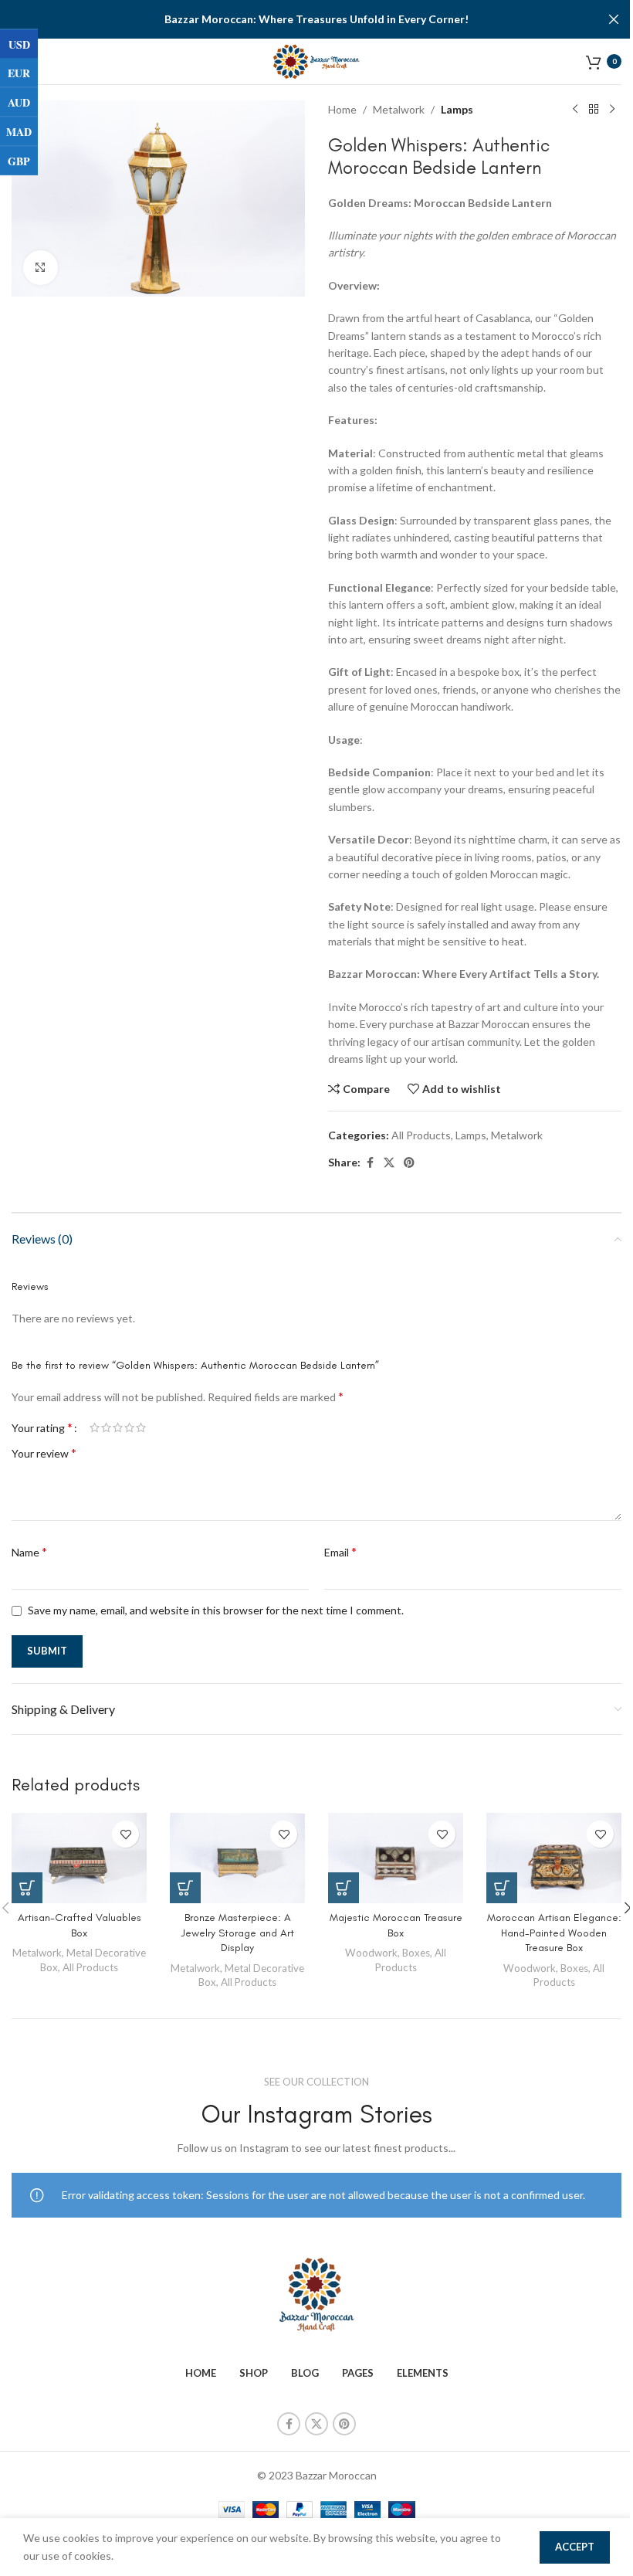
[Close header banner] (614, 19)
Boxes (416, 1953)
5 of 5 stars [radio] (141, 1427)
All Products (421, 1135)
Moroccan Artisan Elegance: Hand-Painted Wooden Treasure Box (554, 1933)
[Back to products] (594, 110)
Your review (44, 1453)
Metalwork (399, 109)
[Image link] (316, 2294)
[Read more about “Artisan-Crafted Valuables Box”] (27, 1888)
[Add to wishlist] (125, 1834)
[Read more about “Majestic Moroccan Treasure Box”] (344, 1888)
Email (340, 1551)
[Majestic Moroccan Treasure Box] (396, 1858)
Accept (575, 2547)
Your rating (42, 1427)
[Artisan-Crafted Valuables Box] (79, 1858)
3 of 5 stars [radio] (118, 1427)
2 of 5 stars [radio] (106, 1427)
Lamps (457, 109)
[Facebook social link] (370, 1163)
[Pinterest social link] (409, 1163)
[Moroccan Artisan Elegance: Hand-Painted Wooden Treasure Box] (554, 1858)
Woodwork (371, 1953)
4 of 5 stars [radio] (129, 1427)
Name (29, 1551)
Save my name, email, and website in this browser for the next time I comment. (216, 1610)
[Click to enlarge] (41, 268)
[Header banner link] (316, 19)
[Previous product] (575, 110)
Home (342, 109)
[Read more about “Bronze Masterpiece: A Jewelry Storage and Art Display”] (185, 1888)
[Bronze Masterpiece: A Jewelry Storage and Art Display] (237, 1858)
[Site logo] (317, 60)
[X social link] (389, 1163)
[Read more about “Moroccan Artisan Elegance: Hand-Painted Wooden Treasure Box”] (502, 1888)
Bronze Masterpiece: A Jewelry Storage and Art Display (238, 1933)
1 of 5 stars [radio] (95, 1427)
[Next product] (612, 110)
